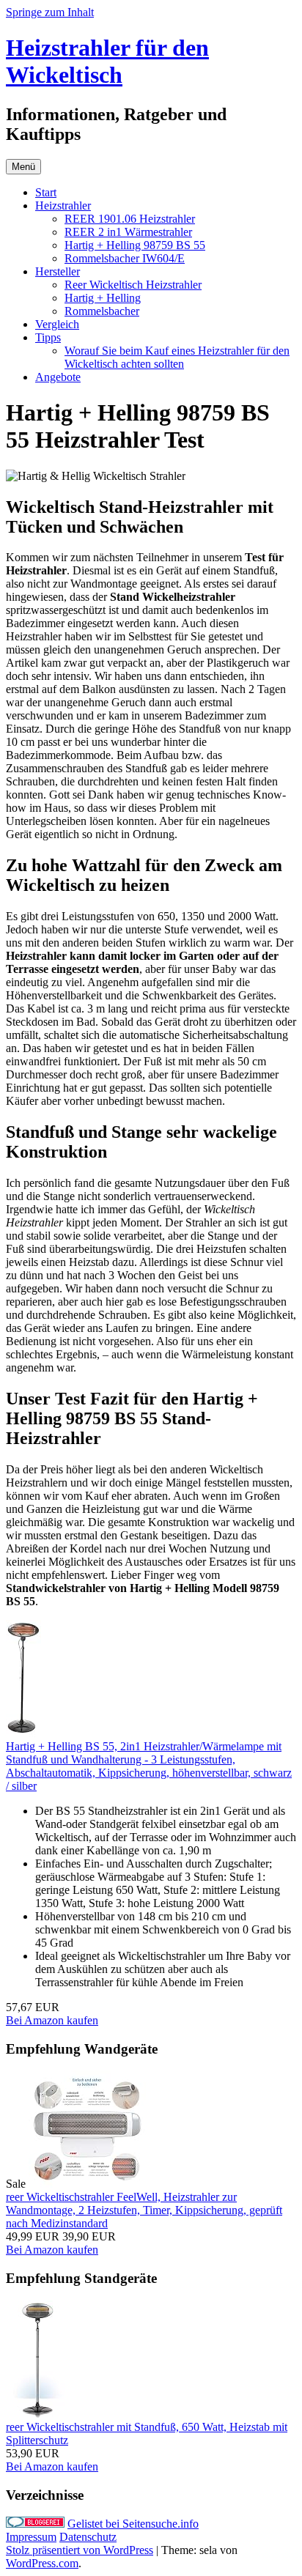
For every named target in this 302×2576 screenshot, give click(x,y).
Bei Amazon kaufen (52, 2020)
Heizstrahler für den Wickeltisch (107, 61)
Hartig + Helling (103, 298)
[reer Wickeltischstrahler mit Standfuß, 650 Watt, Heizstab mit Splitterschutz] (37, 2414)
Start (46, 192)
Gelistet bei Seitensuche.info (133, 2524)
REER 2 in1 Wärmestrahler (128, 232)
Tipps (48, 337)
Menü (23, 167)
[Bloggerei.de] (35, 2524)
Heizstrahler (63, 206)
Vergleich (57, 324)
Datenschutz (88, 2537)
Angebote (58, 377)
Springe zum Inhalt (50, 12)
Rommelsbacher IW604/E (125, 258)
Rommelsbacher (102, 311)
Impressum (31, 2537)
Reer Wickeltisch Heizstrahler (133, 285)
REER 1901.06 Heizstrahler (130, 219)
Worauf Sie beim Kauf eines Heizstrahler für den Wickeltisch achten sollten (177, 357)
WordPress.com (42, 2563)
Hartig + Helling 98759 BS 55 (135, 245)
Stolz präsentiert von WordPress (80, 2550)
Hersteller (58, 271)
